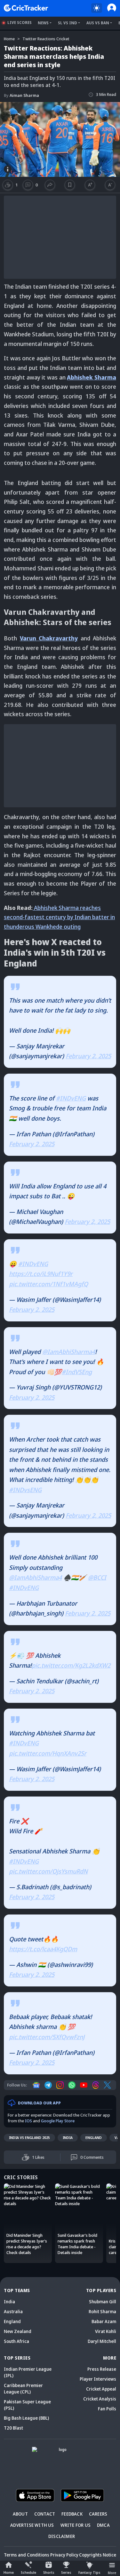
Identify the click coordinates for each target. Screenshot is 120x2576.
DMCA (103, 2525)
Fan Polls (107, 2409)
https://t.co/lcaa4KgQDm (43, 1949)
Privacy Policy (64, 2555)
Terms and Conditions (27, 2555)
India (68, 2138)
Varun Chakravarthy (49, 638)
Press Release (102, 2369)
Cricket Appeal (101, 2389)
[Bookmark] (70, 185)
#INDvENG (71, 1098)
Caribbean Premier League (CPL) (23, 2388)
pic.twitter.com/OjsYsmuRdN (48, 1871)
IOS (28, 2121)
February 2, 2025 (88, 1056)
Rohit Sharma (102, 2311)
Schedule (28, 2572)
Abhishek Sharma (92, 377)
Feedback (72, 2514)
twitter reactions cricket (46, 39)
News (43, 23)
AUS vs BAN (98, 23)
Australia (13, 2311)
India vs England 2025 (29, 2138)
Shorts (49, 2572)
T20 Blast (13, 2428)
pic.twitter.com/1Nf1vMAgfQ (48, 1284)
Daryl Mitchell (102, 2341)
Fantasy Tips (89, 2572)
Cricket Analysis (100, 2399)
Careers (98, 2514)
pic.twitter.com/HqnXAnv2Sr (48, 1753)
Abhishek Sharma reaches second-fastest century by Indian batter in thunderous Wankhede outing (59, 917)
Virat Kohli (106, 2331)
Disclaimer (62, 2536)
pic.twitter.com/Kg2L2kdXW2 (71, 1665)
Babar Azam (104, 2321)
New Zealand (18, 2331)
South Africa (16, 2341)
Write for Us (76, 2525)
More (112, 2573)
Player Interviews (98, 2379)
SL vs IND (68, 23)
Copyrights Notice (98, 2555)
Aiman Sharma (21, 95)
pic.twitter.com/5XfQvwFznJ (47, 2037)
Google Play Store (58, 2121)
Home (9, 2572)
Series (66, 2572)
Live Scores (20, 23)
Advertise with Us (32, 2525)
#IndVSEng (77, 1372)
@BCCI (97, 1578)
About (20, 2514)
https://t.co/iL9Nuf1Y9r (41, 1274)
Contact (45, 2514)
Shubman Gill (103, 2302)
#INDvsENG (25, 1490)
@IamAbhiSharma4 (69, 1352)
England (94, 2138)
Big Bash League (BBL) (26, 2418)
